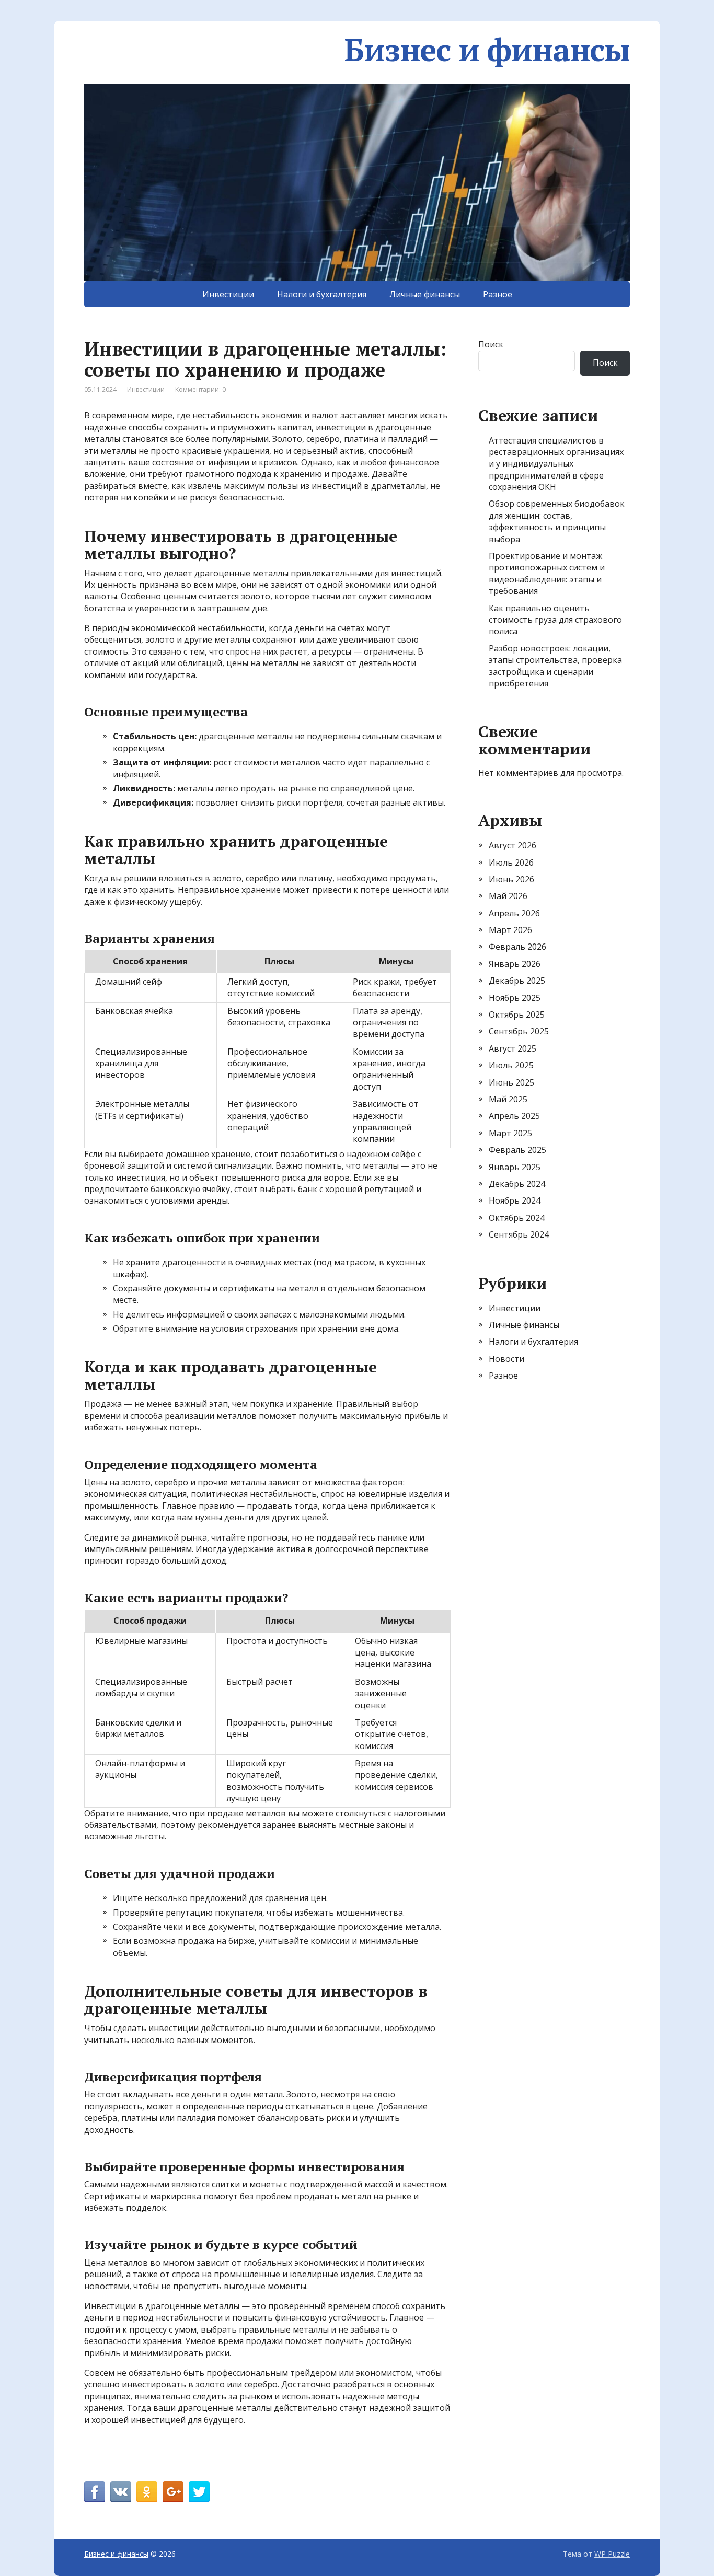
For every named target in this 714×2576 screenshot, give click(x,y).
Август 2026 (513, 845)
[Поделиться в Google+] (173, 2492)
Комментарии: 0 (200, 389)
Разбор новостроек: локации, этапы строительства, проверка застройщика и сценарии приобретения (555, 666)
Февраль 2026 (517, 947)
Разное (498, 294)
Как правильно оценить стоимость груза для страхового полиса (555, 620)
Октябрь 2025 (517, 1015)
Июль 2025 (511, 1065)
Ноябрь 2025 (515, 998)
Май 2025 (508, 1099)
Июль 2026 (511, 862)
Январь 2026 (515, 964)
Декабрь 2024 (517, 1184)
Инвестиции (228, 294)
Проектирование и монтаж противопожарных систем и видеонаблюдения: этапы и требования (547, 573)
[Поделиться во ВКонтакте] (121, 2492)
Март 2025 (510, 1133)
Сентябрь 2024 (519, 1234)
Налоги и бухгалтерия (322, 294)
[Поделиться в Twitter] (199, 2492)
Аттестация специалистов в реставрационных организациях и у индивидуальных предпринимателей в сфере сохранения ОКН (556, 464)
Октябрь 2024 (517, 1218)
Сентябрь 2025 (519, 1031)
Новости (506, 1359)
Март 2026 (510, 930)
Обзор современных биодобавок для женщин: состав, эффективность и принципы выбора (557, 521)
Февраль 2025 (517, 1150)
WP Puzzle (612, 2554)
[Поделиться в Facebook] (95, 2492)
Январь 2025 (515, 1167)
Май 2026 (508, 896)
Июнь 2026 (511, 879)
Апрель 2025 (514, 1116)
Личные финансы (425, 294)
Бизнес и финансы (487, 50)
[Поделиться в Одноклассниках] (147, 2492)
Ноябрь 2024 (515, 1200)
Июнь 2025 (511, 1082)
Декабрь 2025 (517, 981)
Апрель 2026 (514, 913)
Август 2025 (513, 1048)
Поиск (491, 344)
